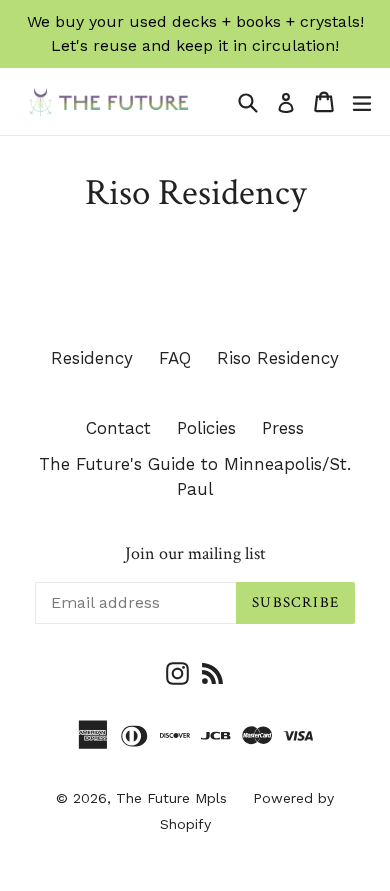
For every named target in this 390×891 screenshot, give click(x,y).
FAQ (175, 358)
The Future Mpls (171, 798)
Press (283, 428)
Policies (206, 428)
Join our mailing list (195, 554)
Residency (92, 358)
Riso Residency (278, 358)
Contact (118, 428)
